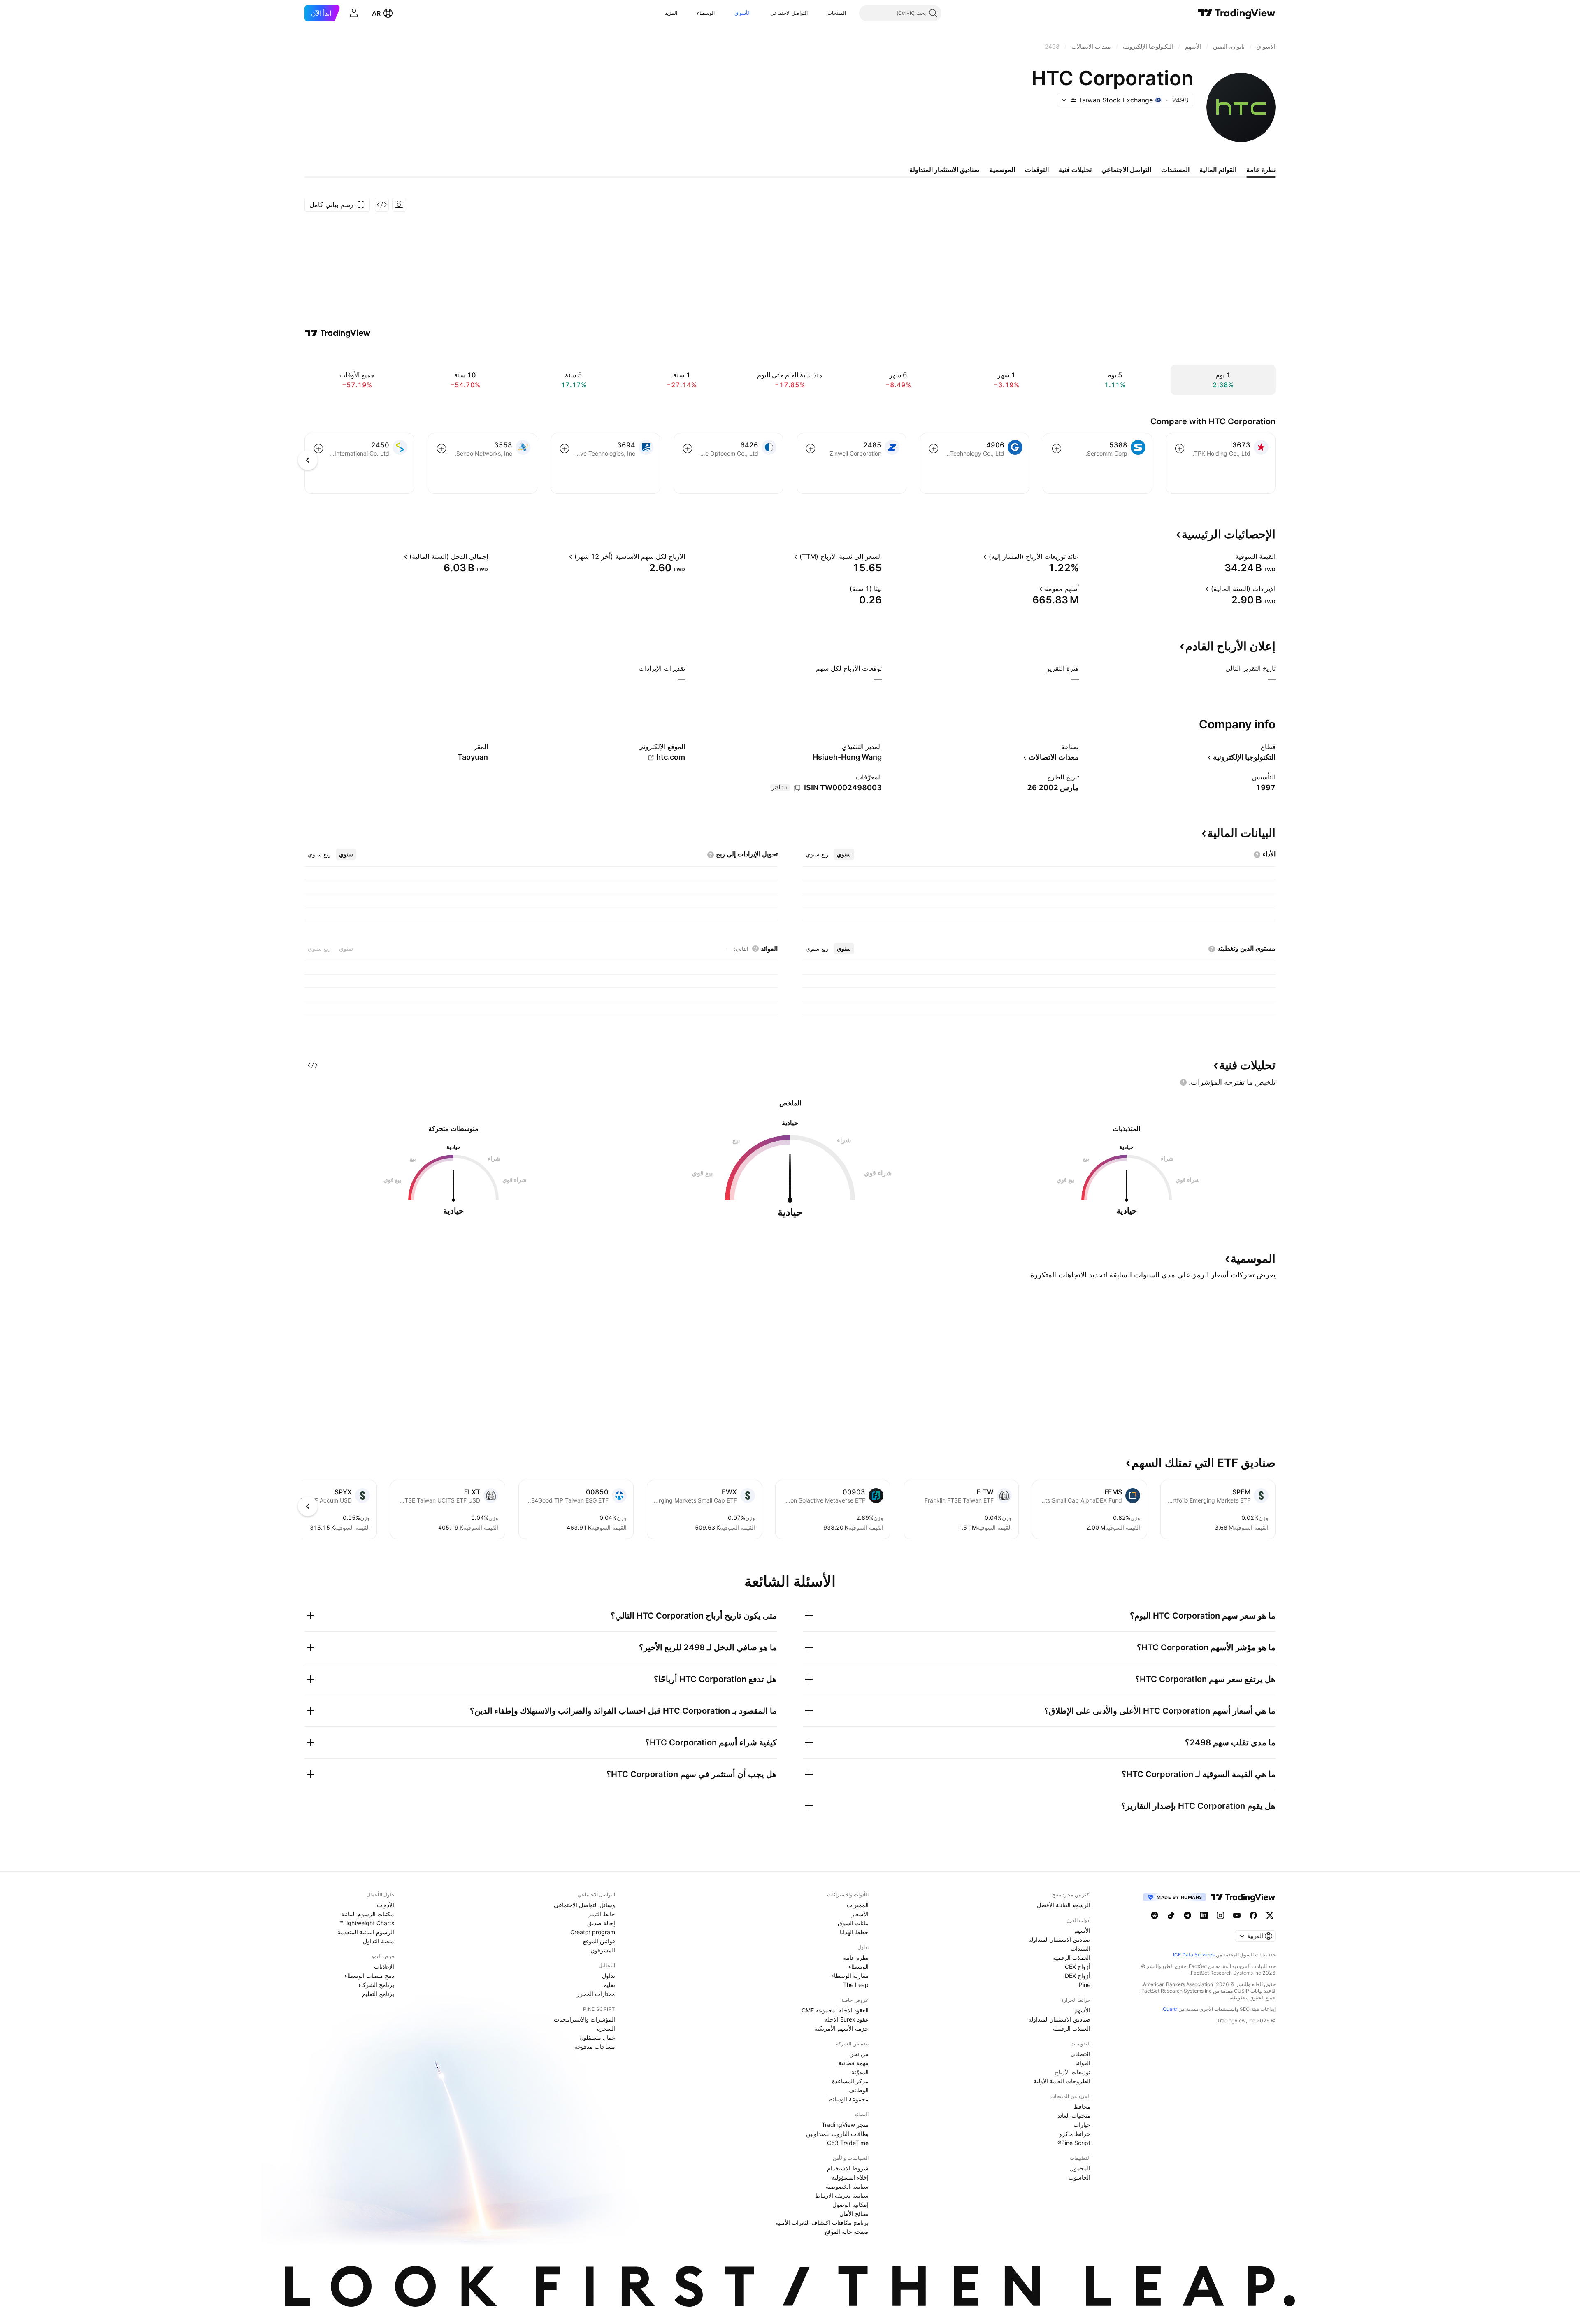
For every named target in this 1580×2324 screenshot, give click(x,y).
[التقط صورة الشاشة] (399, 205)
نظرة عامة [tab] (1261, 170)
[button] (821, 13)
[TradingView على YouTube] (1237, 1915)
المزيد (671, 13)
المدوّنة (860, 2072)
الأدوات (386, 1905)
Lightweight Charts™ (367, 1923)
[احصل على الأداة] (382, 205)
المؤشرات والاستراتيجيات (584, 2019)
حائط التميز (602, 1914)
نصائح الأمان (854, 2213)
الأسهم (1082, 1930)
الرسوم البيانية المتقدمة (366, 1932)
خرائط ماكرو (1075, 2134)
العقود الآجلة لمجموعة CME (835, 2010)
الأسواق (742, 13)
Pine (1085, 1985)
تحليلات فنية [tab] (1075, 170)
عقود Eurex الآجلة (847, 2019)
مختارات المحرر (596, 1994)
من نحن (859, 2054)
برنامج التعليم (378, 1994)
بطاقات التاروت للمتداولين (837, 2134)
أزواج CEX (1078, 1967)
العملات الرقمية (1072, 1958)
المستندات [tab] (1175, 170)
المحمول (1080, 2168)
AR (376, 13)
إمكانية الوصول (850, 2204)
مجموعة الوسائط (848, 2099)
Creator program (593, 1932)
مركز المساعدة (850, 2081)
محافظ (1082, 2106)
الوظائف (859, 2090)
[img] (1073, 100)
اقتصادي (1080, 2054)
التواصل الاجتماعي (789, 13)
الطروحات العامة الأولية (1062, 2081)
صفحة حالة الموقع (847, 2232)
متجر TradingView (845, 2125)
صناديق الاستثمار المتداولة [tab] (945, 170)
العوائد (1083, 2063)
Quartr (1170, 2009)
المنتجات (837, 13)
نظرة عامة (856, 1958)
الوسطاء (706, 13)
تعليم (609, 1985)
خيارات (1082, 2125)
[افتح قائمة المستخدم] (354, 13)
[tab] (844, 854)
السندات (1080, 1948)
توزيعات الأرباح (1073, 2072)
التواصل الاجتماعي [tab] (1126, 170)
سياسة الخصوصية (847, 2186)
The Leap (856, 1985)
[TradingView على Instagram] (1220, 1915)
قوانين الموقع (599, 1941)
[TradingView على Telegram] (1187, 1915)
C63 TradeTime (848, 2143)
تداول (609, 1976)
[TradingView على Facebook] (1253, 1915)
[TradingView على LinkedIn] (1204, 1915)
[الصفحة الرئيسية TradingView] (1237, 13)
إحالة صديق (601, 1923)
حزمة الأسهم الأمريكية (841, 2028)
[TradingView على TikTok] (1171, 1915)
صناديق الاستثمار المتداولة (1059, 1939)
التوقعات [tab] (1037, 170)
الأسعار (860, 1914)
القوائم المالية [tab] (1218, 170)
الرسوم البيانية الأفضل (1064, 1905)
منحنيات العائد (1074, 2116)
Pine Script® (1074, 2143)
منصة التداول (379, 1941)
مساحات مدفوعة (595, 2046)
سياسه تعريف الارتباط (842, 2195)
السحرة (606, 2028)
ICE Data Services (1194, 1955)
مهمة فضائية (854, 2063)
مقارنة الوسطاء (850, 1976)
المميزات (858, 1905)
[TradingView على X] (1270, 1915)
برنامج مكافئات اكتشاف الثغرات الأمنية (822, 2223)
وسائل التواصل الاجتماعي (584, 1905)
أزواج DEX (1078, 1976)
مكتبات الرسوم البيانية (368, 1914)
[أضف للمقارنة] (1180, 449)
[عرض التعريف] (1230, 556)
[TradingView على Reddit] (1155, 1915)
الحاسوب (1079, 2177)
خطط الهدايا (854, 1932)
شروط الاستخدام (848, 2168)
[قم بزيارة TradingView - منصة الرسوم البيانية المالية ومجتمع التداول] (338, 333)
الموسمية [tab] (1002, 170)
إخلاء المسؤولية (850, 2177)
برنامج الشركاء (376, 1985)
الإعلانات (384, 1967)
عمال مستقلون (597, 2037)
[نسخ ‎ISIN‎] (797, 788)
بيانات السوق (853, 1923)
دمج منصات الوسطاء (369, 1976)
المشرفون (603, 1950)
